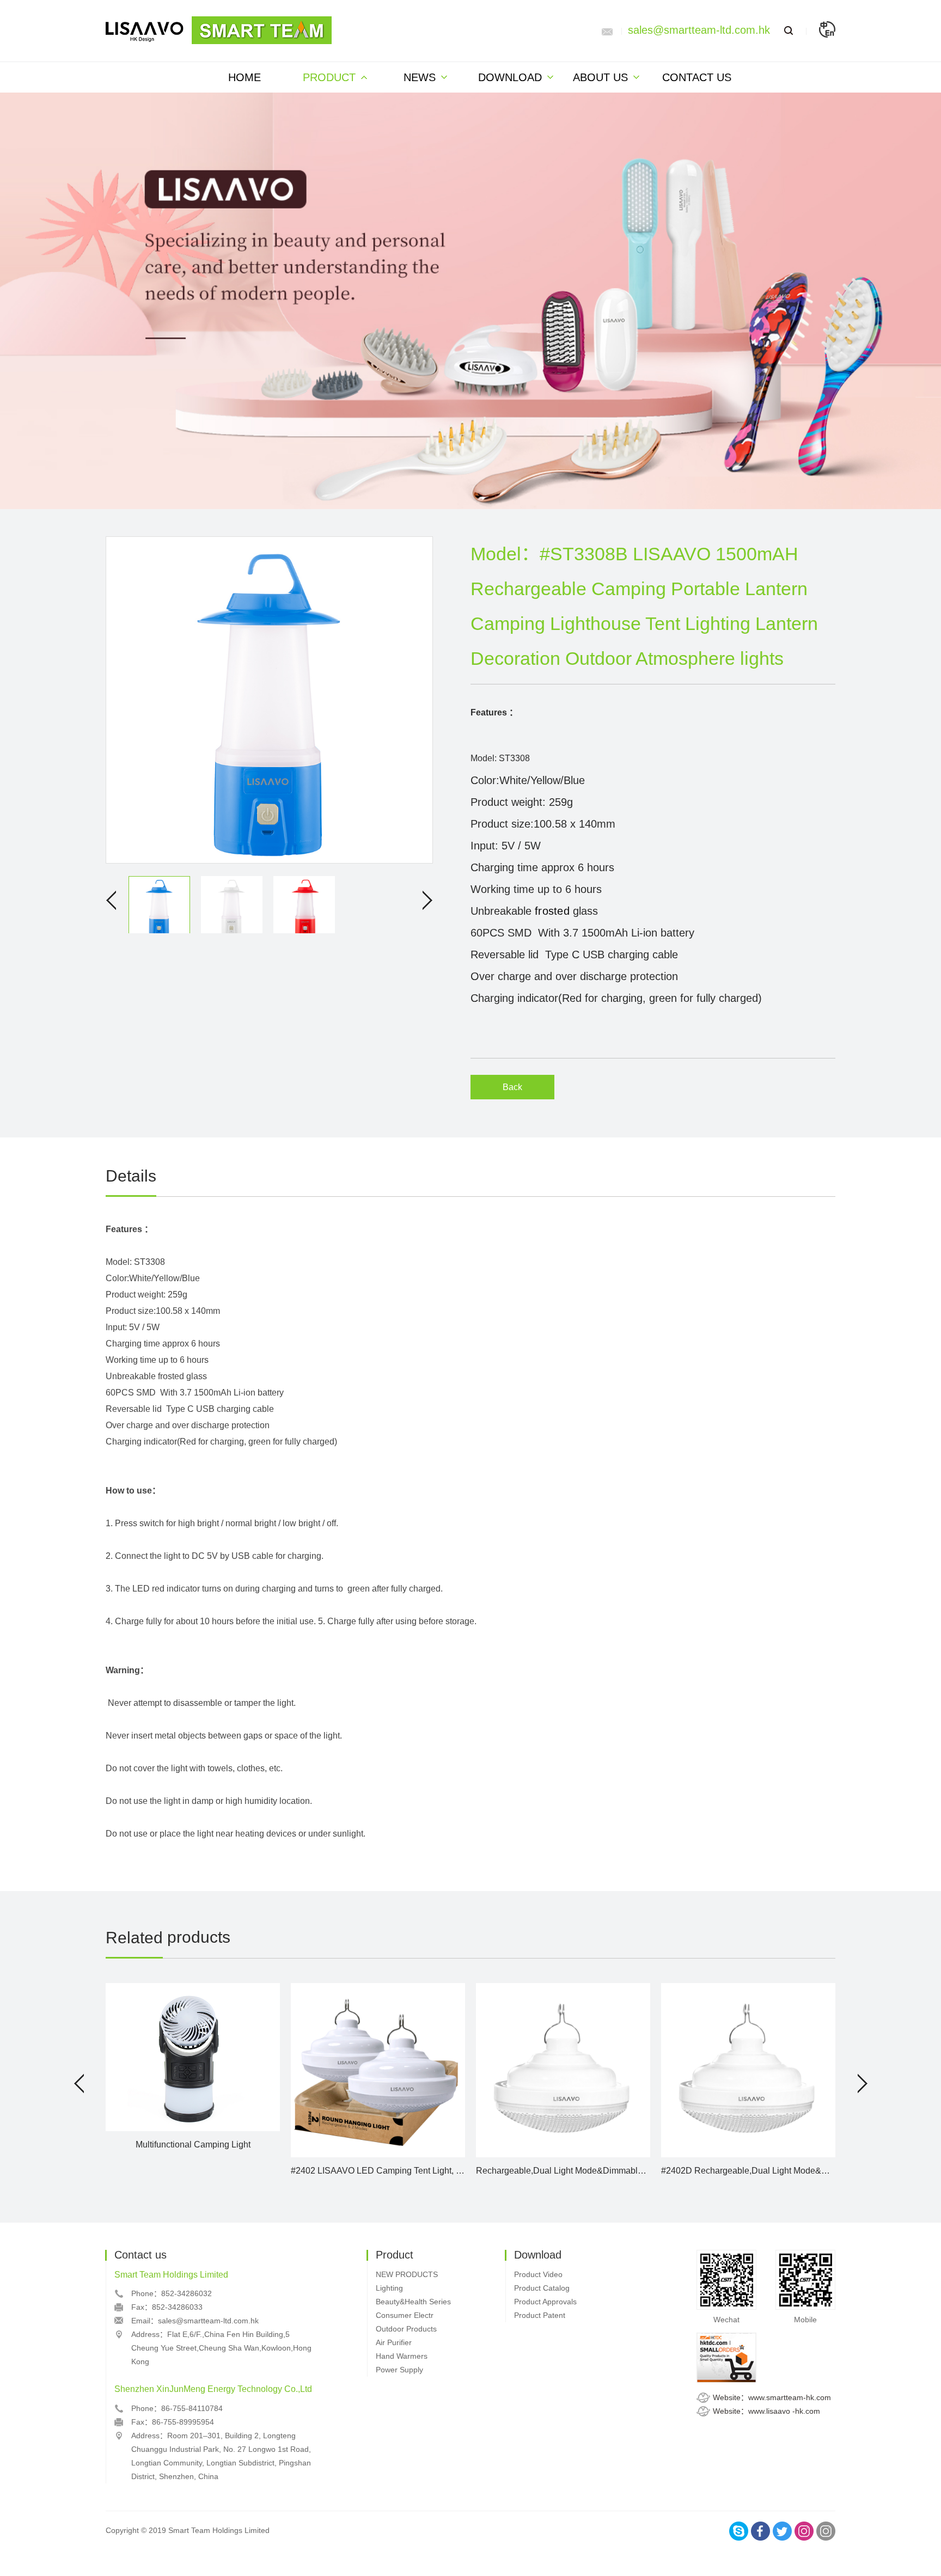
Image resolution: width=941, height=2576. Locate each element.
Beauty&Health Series (413, 2302)
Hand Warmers (402, 2356)
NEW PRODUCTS (407, 2274)
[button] (79, 2084)
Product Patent (540, 2315)
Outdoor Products (406, 2329)
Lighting (389, 2288)
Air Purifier (394, 2342)
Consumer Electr (405, 2315)
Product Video (538, 2274)
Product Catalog (542, 2288)
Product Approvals (545, 2302)
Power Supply (399, 2370)
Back (512, 1087)
